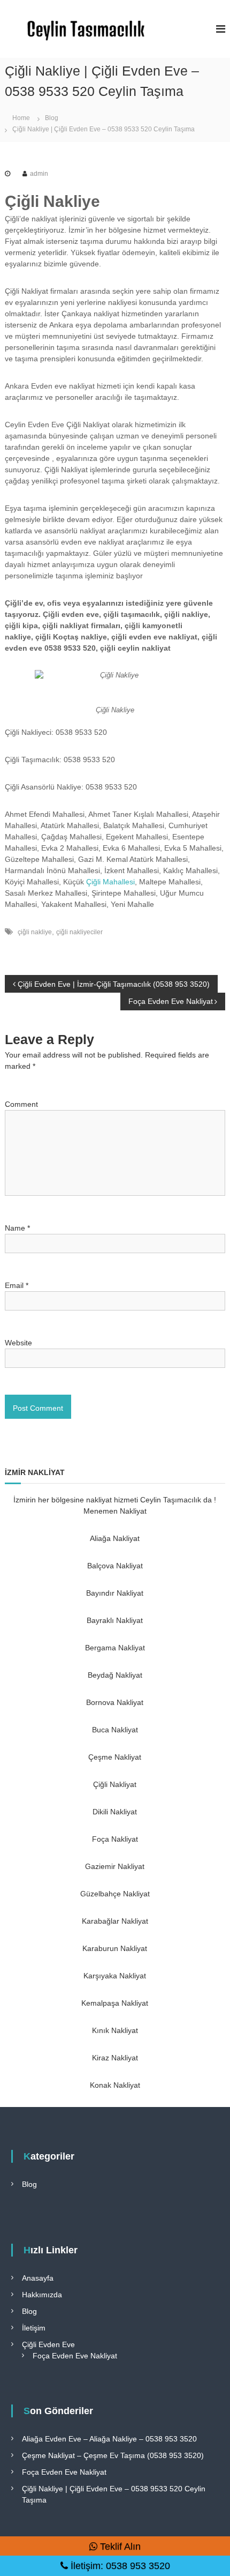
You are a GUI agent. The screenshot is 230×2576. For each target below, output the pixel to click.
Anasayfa (38, 2278)
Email (17, 1285)
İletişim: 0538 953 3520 (119, 2566)
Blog (52, 118)
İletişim (34, 2328)
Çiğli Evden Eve (48, 2344)
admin (39, 174)
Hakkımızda (42, 2295)
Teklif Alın (119, 2547)
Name (17, 1228)
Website (18, 1343)
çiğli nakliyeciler (79, 932)
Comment (21, 1104)
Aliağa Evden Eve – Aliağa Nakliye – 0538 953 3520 (109, 2439)
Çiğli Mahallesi (110, 882)
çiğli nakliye (35, 932)
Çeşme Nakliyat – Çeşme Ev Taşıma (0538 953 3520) (113, 2455)
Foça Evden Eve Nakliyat (75, 2356)
